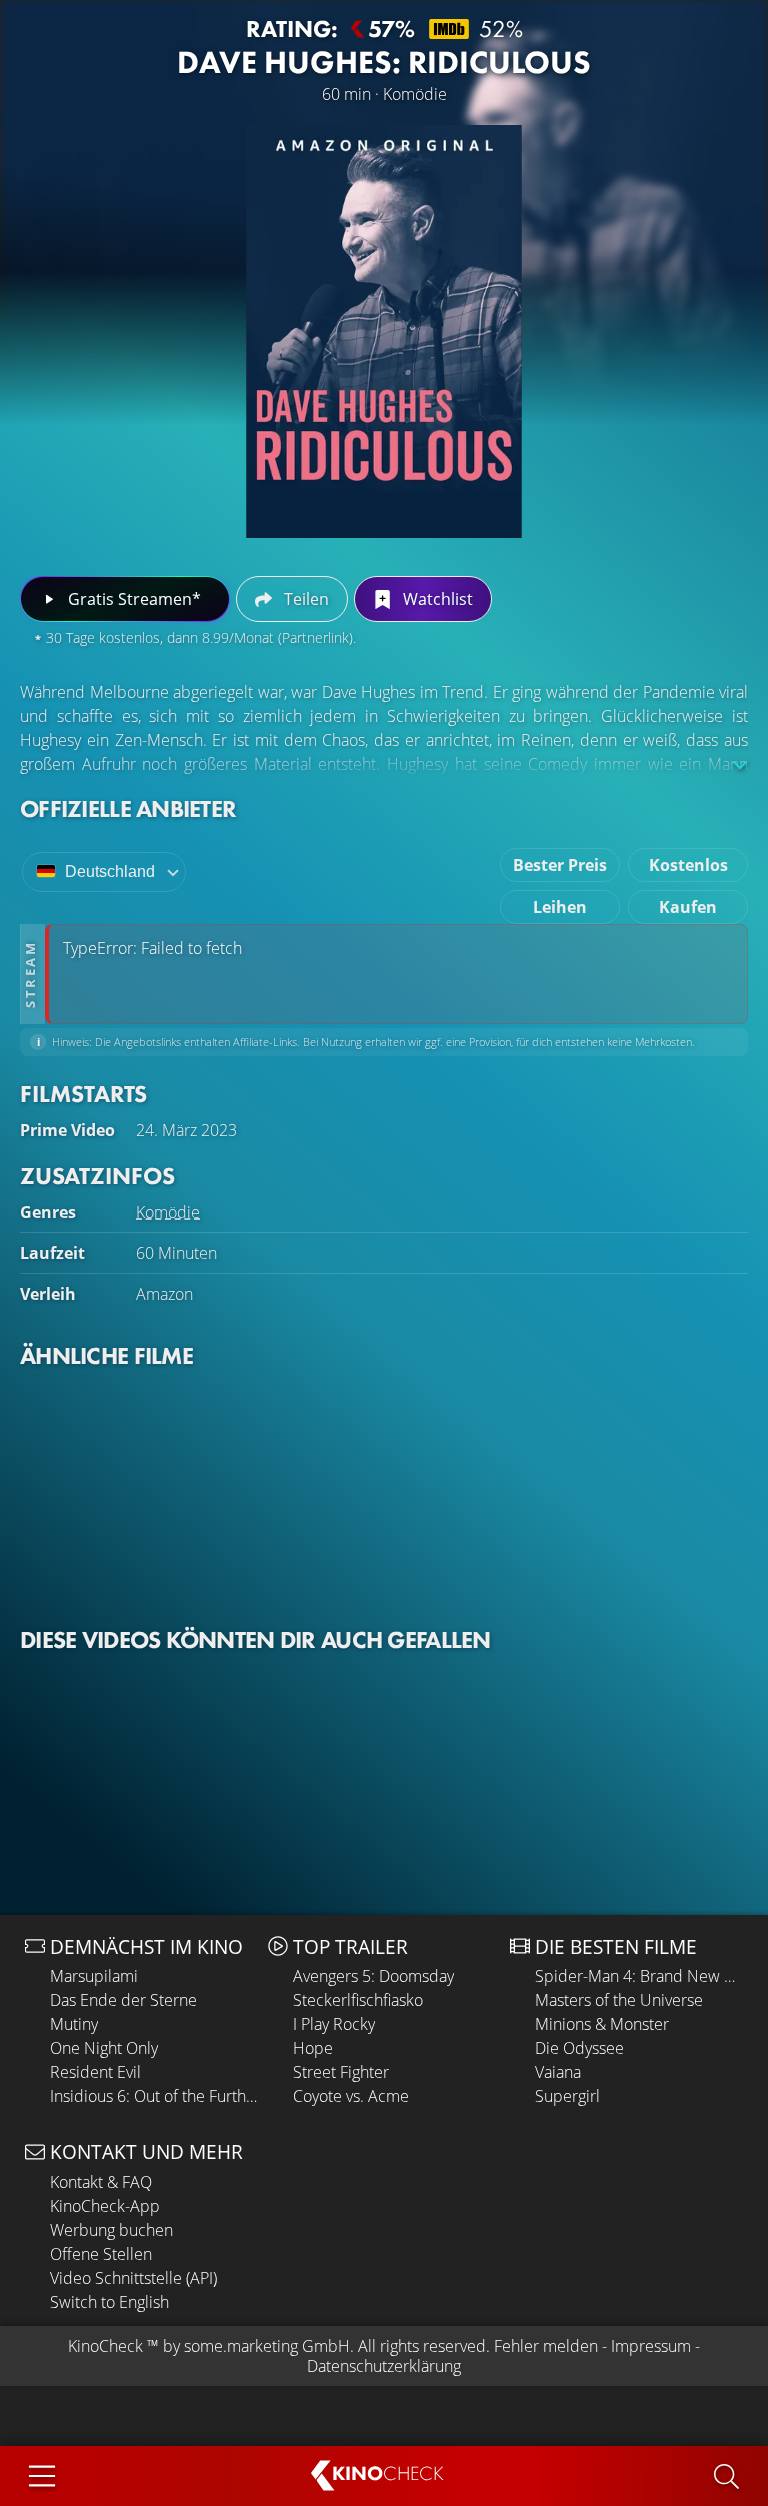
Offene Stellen (101, 2254)
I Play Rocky (334, 2024)
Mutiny (74, 2024)
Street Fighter (341, 2072)
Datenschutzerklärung (384, 2366)
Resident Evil (95, 2072)
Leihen (560, 907)
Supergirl (567, 2096)
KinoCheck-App (105, 2206)
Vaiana (558, 2072)
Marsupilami (94, 1976)
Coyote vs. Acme (351, 2096)
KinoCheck (105, 2346)
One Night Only (104, 2048)
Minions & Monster (602, 2024)
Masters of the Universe (619, 2000)
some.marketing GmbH (267, 2346)
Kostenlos (688, 865)
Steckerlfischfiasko (358, 2000)
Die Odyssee (579, 2048)
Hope (313, 2048)
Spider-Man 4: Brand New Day (639, 1976)
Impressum (651, 2346)
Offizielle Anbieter (128, 808)
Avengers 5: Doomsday (373, 1976)
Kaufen (688, 907)
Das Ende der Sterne (123, 2000)
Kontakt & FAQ (101, 2182)
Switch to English (109, 2302)
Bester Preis (560, 865)
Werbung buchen (111, 2230)
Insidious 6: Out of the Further (154, 2096)
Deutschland (110, 871)
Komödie (168, 1212)
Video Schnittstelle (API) (133, 2278)
